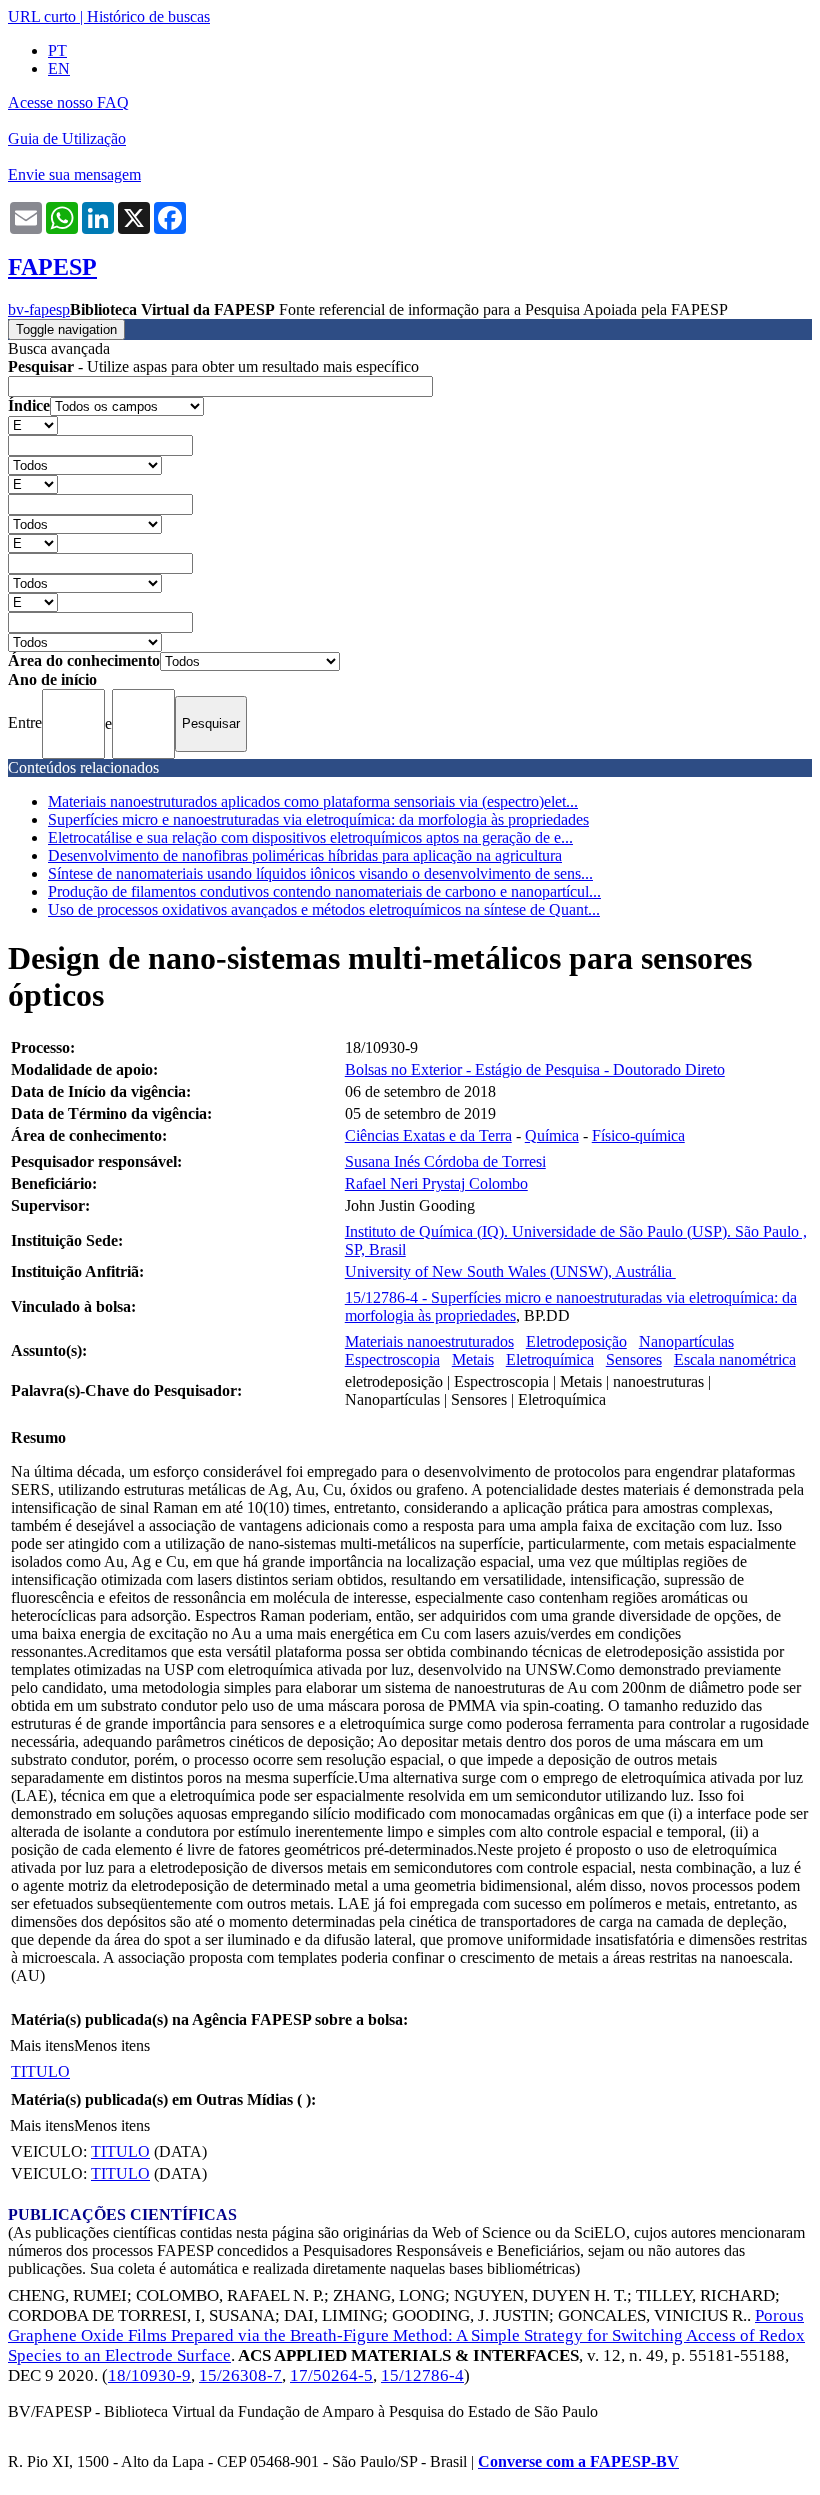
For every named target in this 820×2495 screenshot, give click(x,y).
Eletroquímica (550, 1359)
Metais (473, 1359)
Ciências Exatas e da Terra (428, 1135)
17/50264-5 (331, 2375)
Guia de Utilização (67, 138)
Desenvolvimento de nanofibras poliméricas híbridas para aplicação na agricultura (305, 855)
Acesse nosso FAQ (68, 102)
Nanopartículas (686, 1341)
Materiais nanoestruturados (429, 1341)
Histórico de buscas (148, 16)
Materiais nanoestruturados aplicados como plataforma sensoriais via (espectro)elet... (313, 801)
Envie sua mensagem (74, 174)
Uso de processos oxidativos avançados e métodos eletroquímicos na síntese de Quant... (324, 909)
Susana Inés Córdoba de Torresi (445, 1161)
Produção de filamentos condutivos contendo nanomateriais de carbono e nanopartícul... (324, 891)
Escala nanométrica (735, 1359)
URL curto (42, 16)
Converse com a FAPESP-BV (578, 2461)
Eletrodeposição (576, 1341)
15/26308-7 (240, 2375)
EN (59, 68)
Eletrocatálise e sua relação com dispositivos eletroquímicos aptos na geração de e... (310, 837)
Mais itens (42, 2045)
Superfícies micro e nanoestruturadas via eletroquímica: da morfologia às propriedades (318, 819)
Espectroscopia (392, 1359)
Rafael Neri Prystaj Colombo (436, 1183)
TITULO (40, 2071)
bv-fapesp (39, 309)
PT (57, 50)
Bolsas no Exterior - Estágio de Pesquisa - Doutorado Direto (535, 1069)
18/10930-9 (149, 2375)
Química (552, 1135)
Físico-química (638, 1135)
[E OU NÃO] (33, 424)
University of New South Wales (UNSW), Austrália (510, 1271)
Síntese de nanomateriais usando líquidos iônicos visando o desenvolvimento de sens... (320, 873)
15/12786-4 (422, 2375)
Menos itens (112, 2045)
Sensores (634, 1359)
